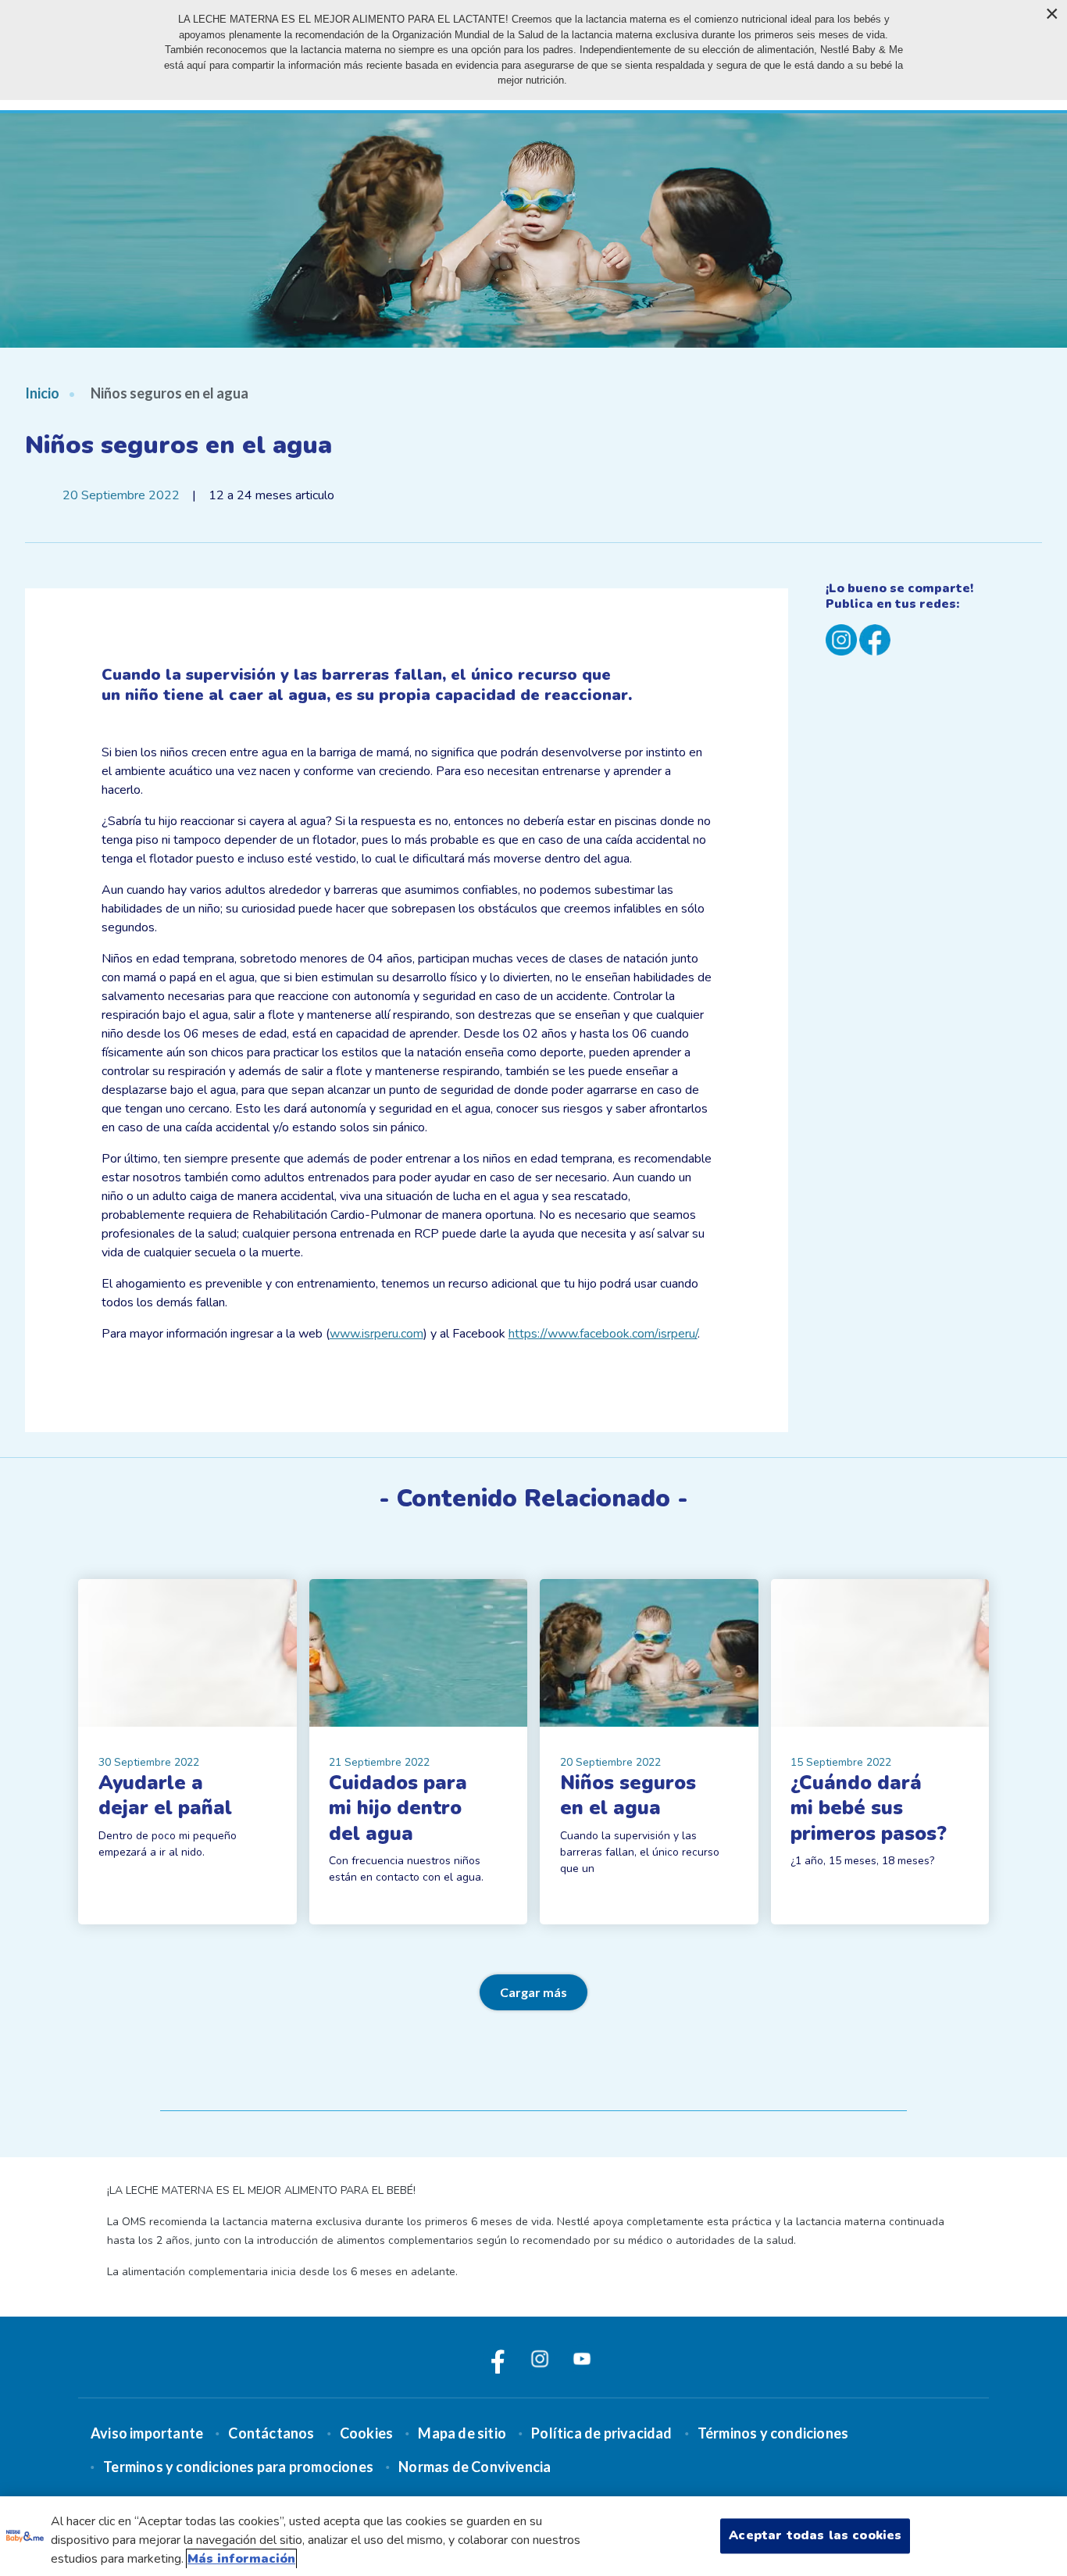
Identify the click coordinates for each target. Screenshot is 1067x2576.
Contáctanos (271, 2433)
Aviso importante (147, 2433)
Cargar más (533, 1992)
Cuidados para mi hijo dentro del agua (398, 1808)
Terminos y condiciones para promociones (238, 2467)
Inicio (42, 393)
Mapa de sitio (462, 2433)
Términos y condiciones (773, 2433)
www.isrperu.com (376, 1334)
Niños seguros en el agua (628, 1795)
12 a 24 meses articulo (271, 495)
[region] (533, 2536)
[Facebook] (875, 639)
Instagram (540, 2359)
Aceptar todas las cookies (815, 2535)
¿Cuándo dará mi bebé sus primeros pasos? (869, 1808)
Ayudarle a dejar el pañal (165, 1795)
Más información (241, 2559)
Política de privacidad (601, 2433)
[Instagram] (841, 639)
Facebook (498, 2359)
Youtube (582, 2359)
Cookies (366, 2433)
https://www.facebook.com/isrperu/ (603, 1334)
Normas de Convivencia (475, 2467)
